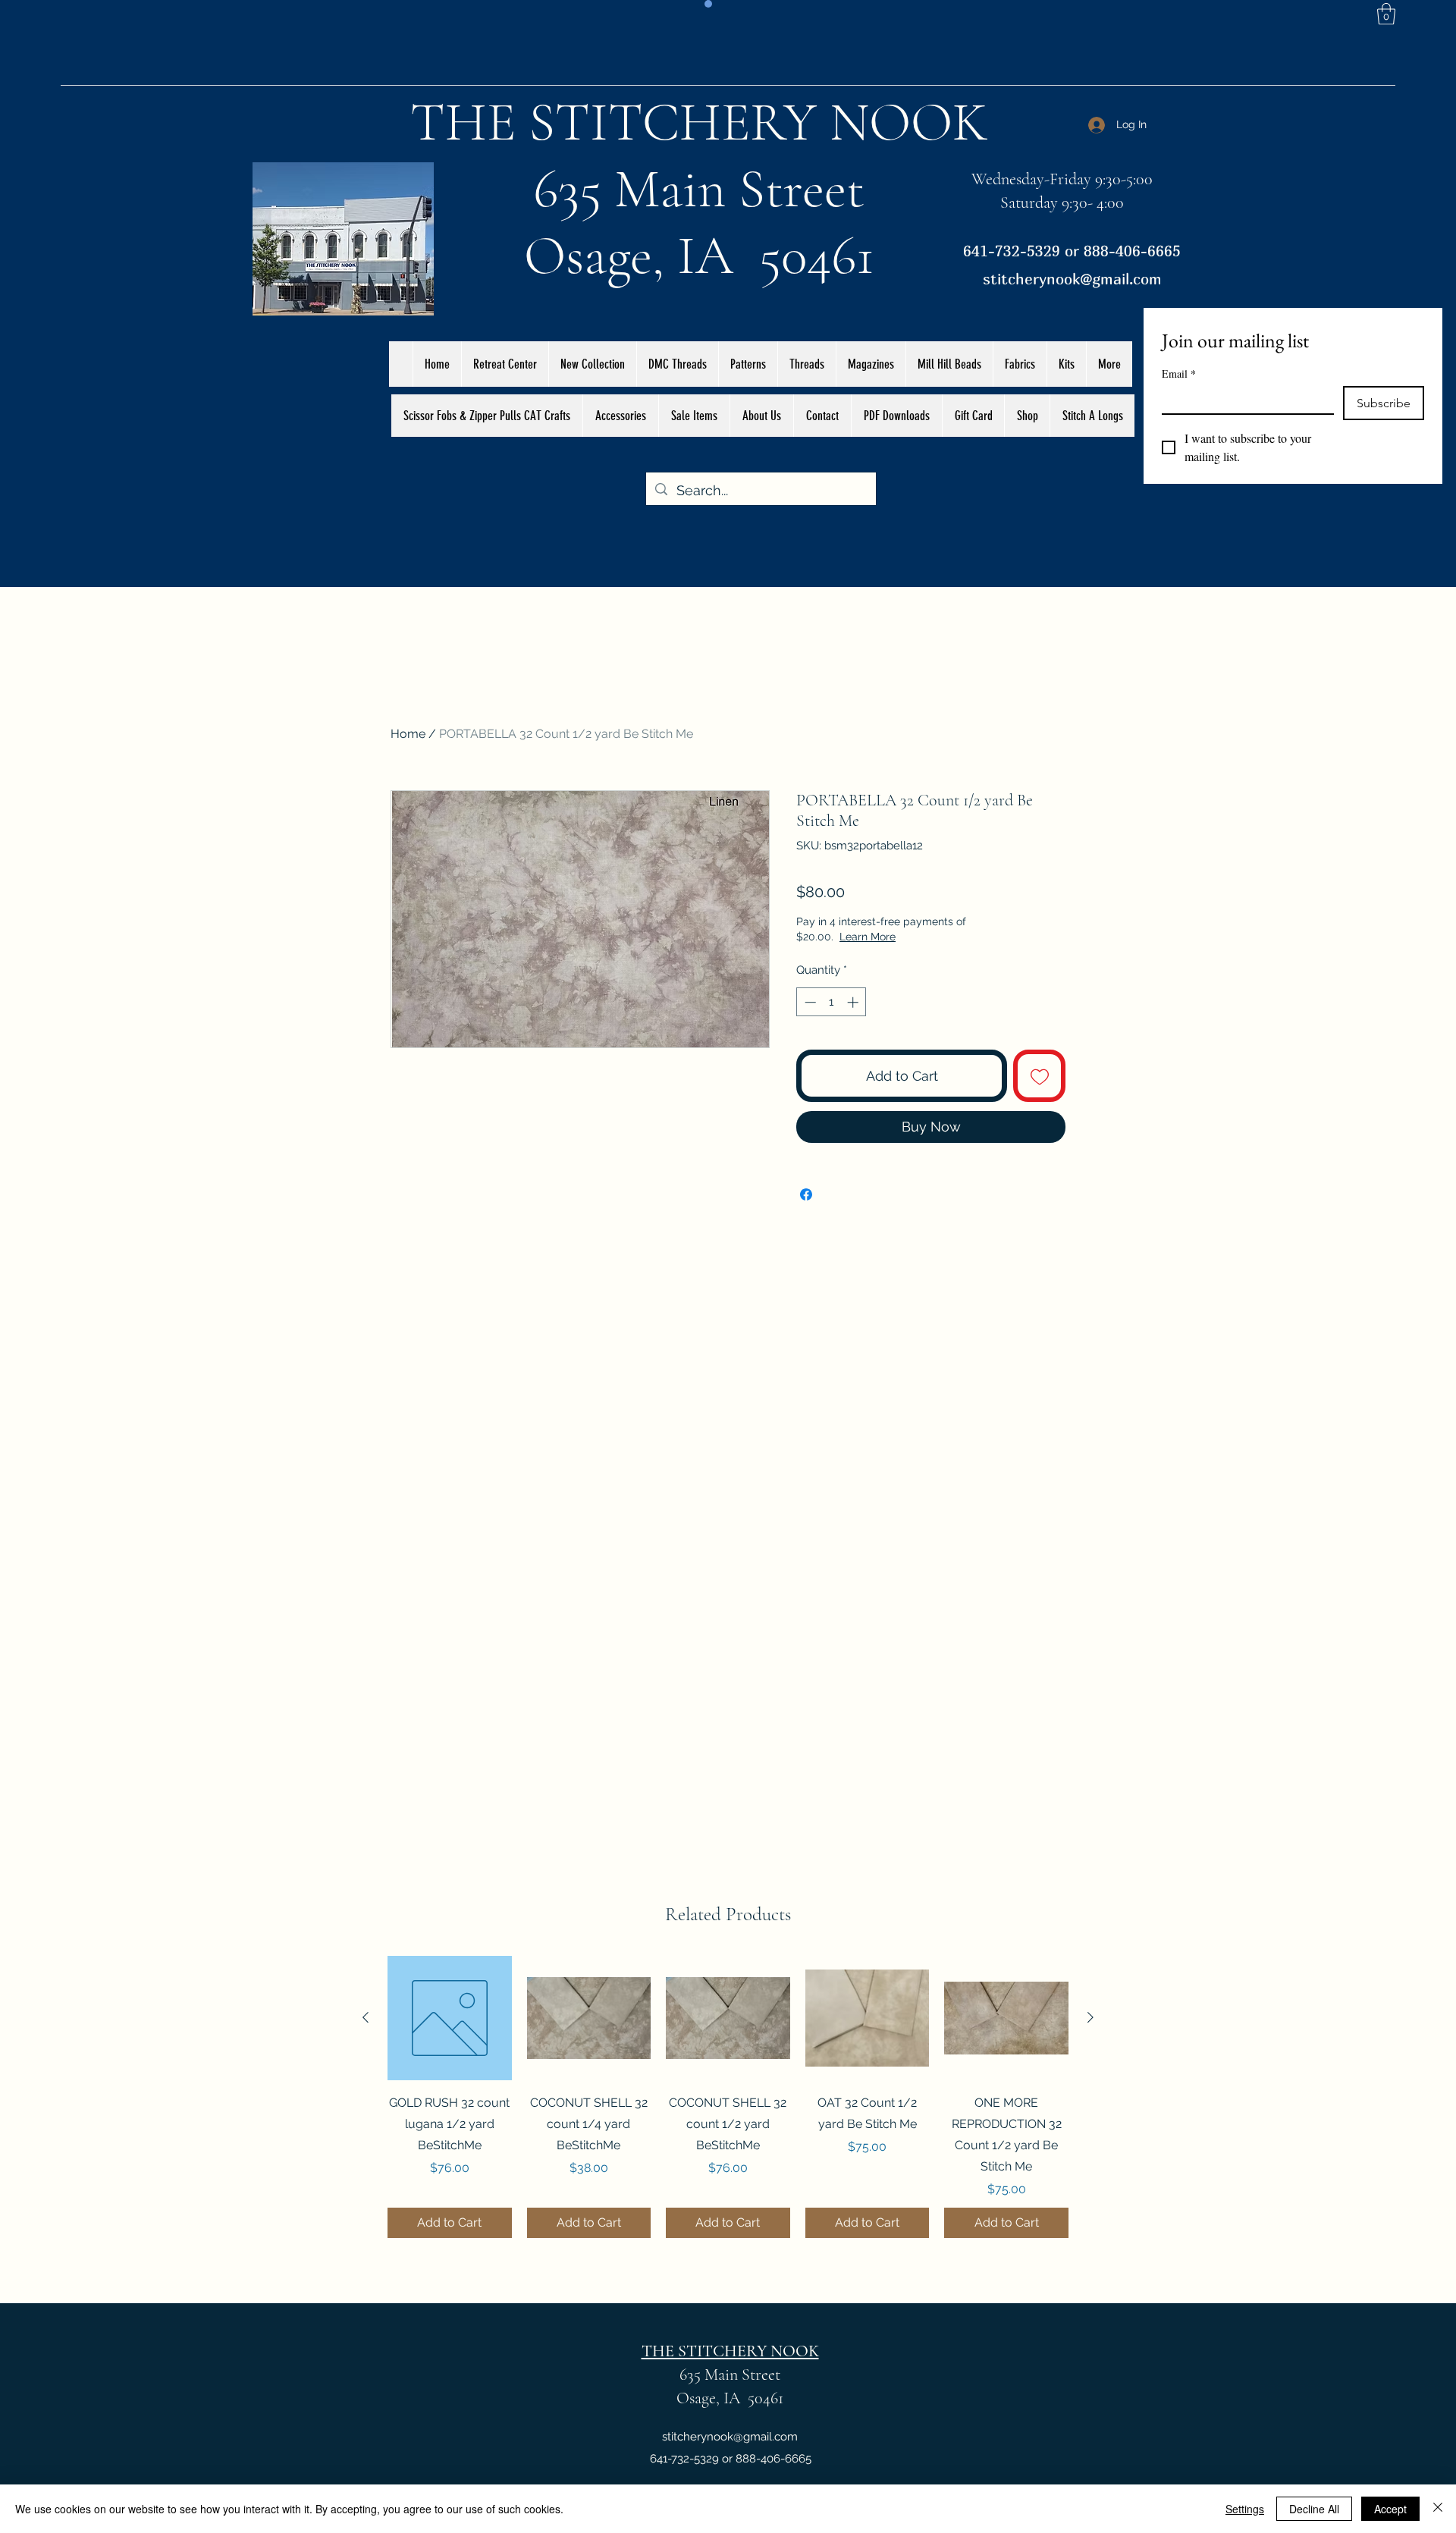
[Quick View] (450, 2018)
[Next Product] (1090, 2017)
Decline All (1314, 2509)
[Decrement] (809, 1002)
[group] (728, 2097)
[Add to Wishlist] (1039, 1076)
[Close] (1438, 2509)
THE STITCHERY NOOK (699, 122)
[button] (1386, 14)
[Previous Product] (366, 2017)
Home (408, 734)
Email (1179, 374)
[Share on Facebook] (806, 1194)
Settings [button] (1245, 2509)
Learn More (921, 937)
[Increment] (854, 1002)
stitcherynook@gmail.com (1072, 279)
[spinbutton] (832, 1002)
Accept (1390, 2509)
